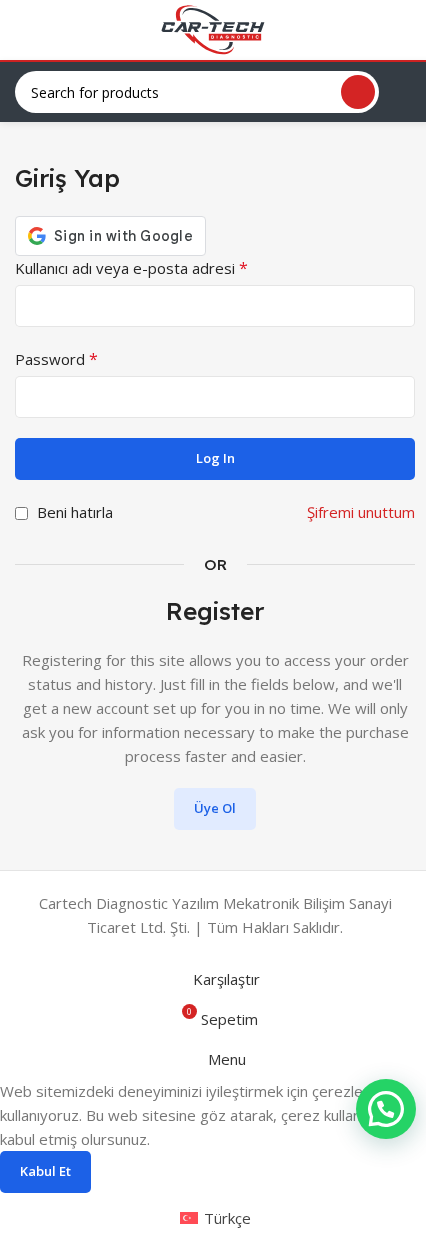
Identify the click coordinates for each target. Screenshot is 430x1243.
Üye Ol (215, 808)
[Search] (358, 92)
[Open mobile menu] (23, 30)
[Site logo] (215, 28)
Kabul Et (45, 1171)
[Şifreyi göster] (394, 397)
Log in (215, 458)
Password (56, 359)
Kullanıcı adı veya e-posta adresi (131, 268)
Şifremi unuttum (361, 512)
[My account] (407, 30)
